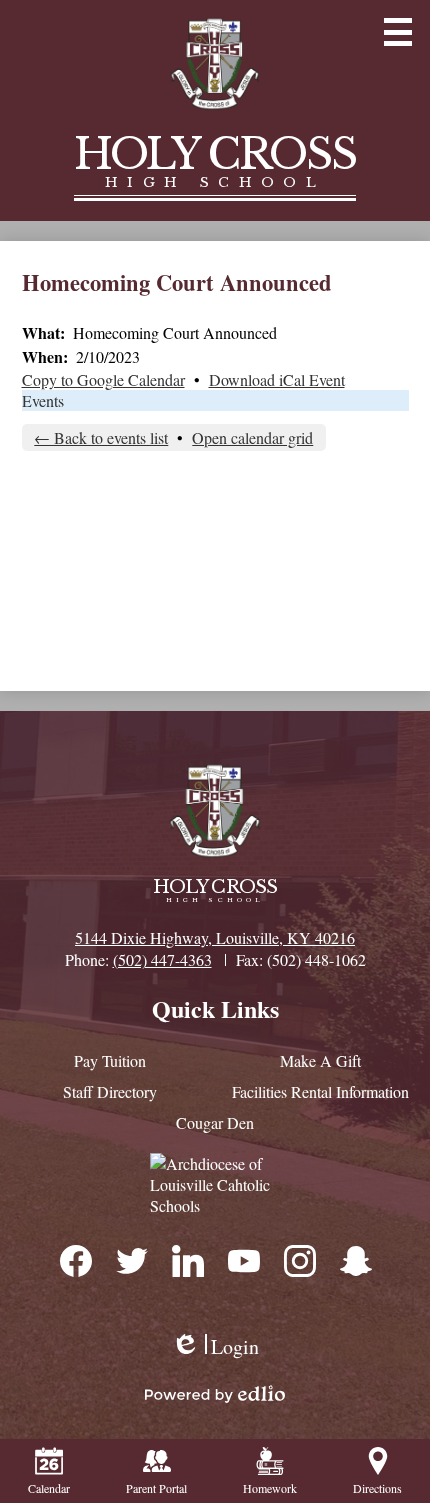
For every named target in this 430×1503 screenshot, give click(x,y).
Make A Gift (320, 1060)
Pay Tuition (110, 1060)
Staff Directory (110, 1091)
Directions (377, 1488)
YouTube (243, 1260)
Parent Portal (156, 1488)
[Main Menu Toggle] (398, 32)
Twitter (131, 1260)
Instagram (299, 1260)
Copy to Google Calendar (103, 379)
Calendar (49, 1488)
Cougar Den (215, 1122)
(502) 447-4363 (162, 959)
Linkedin (187, 1260)
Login (215, 1346)
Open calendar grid (252, 437)
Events (43, 400)
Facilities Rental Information (320, 1091)
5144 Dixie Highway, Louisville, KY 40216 (215, 937)
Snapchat (355, 1260)
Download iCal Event (277, 379)
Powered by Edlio (215, 1394)
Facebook (75, 1260)
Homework (270, 1488)
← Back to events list (101, 437)
